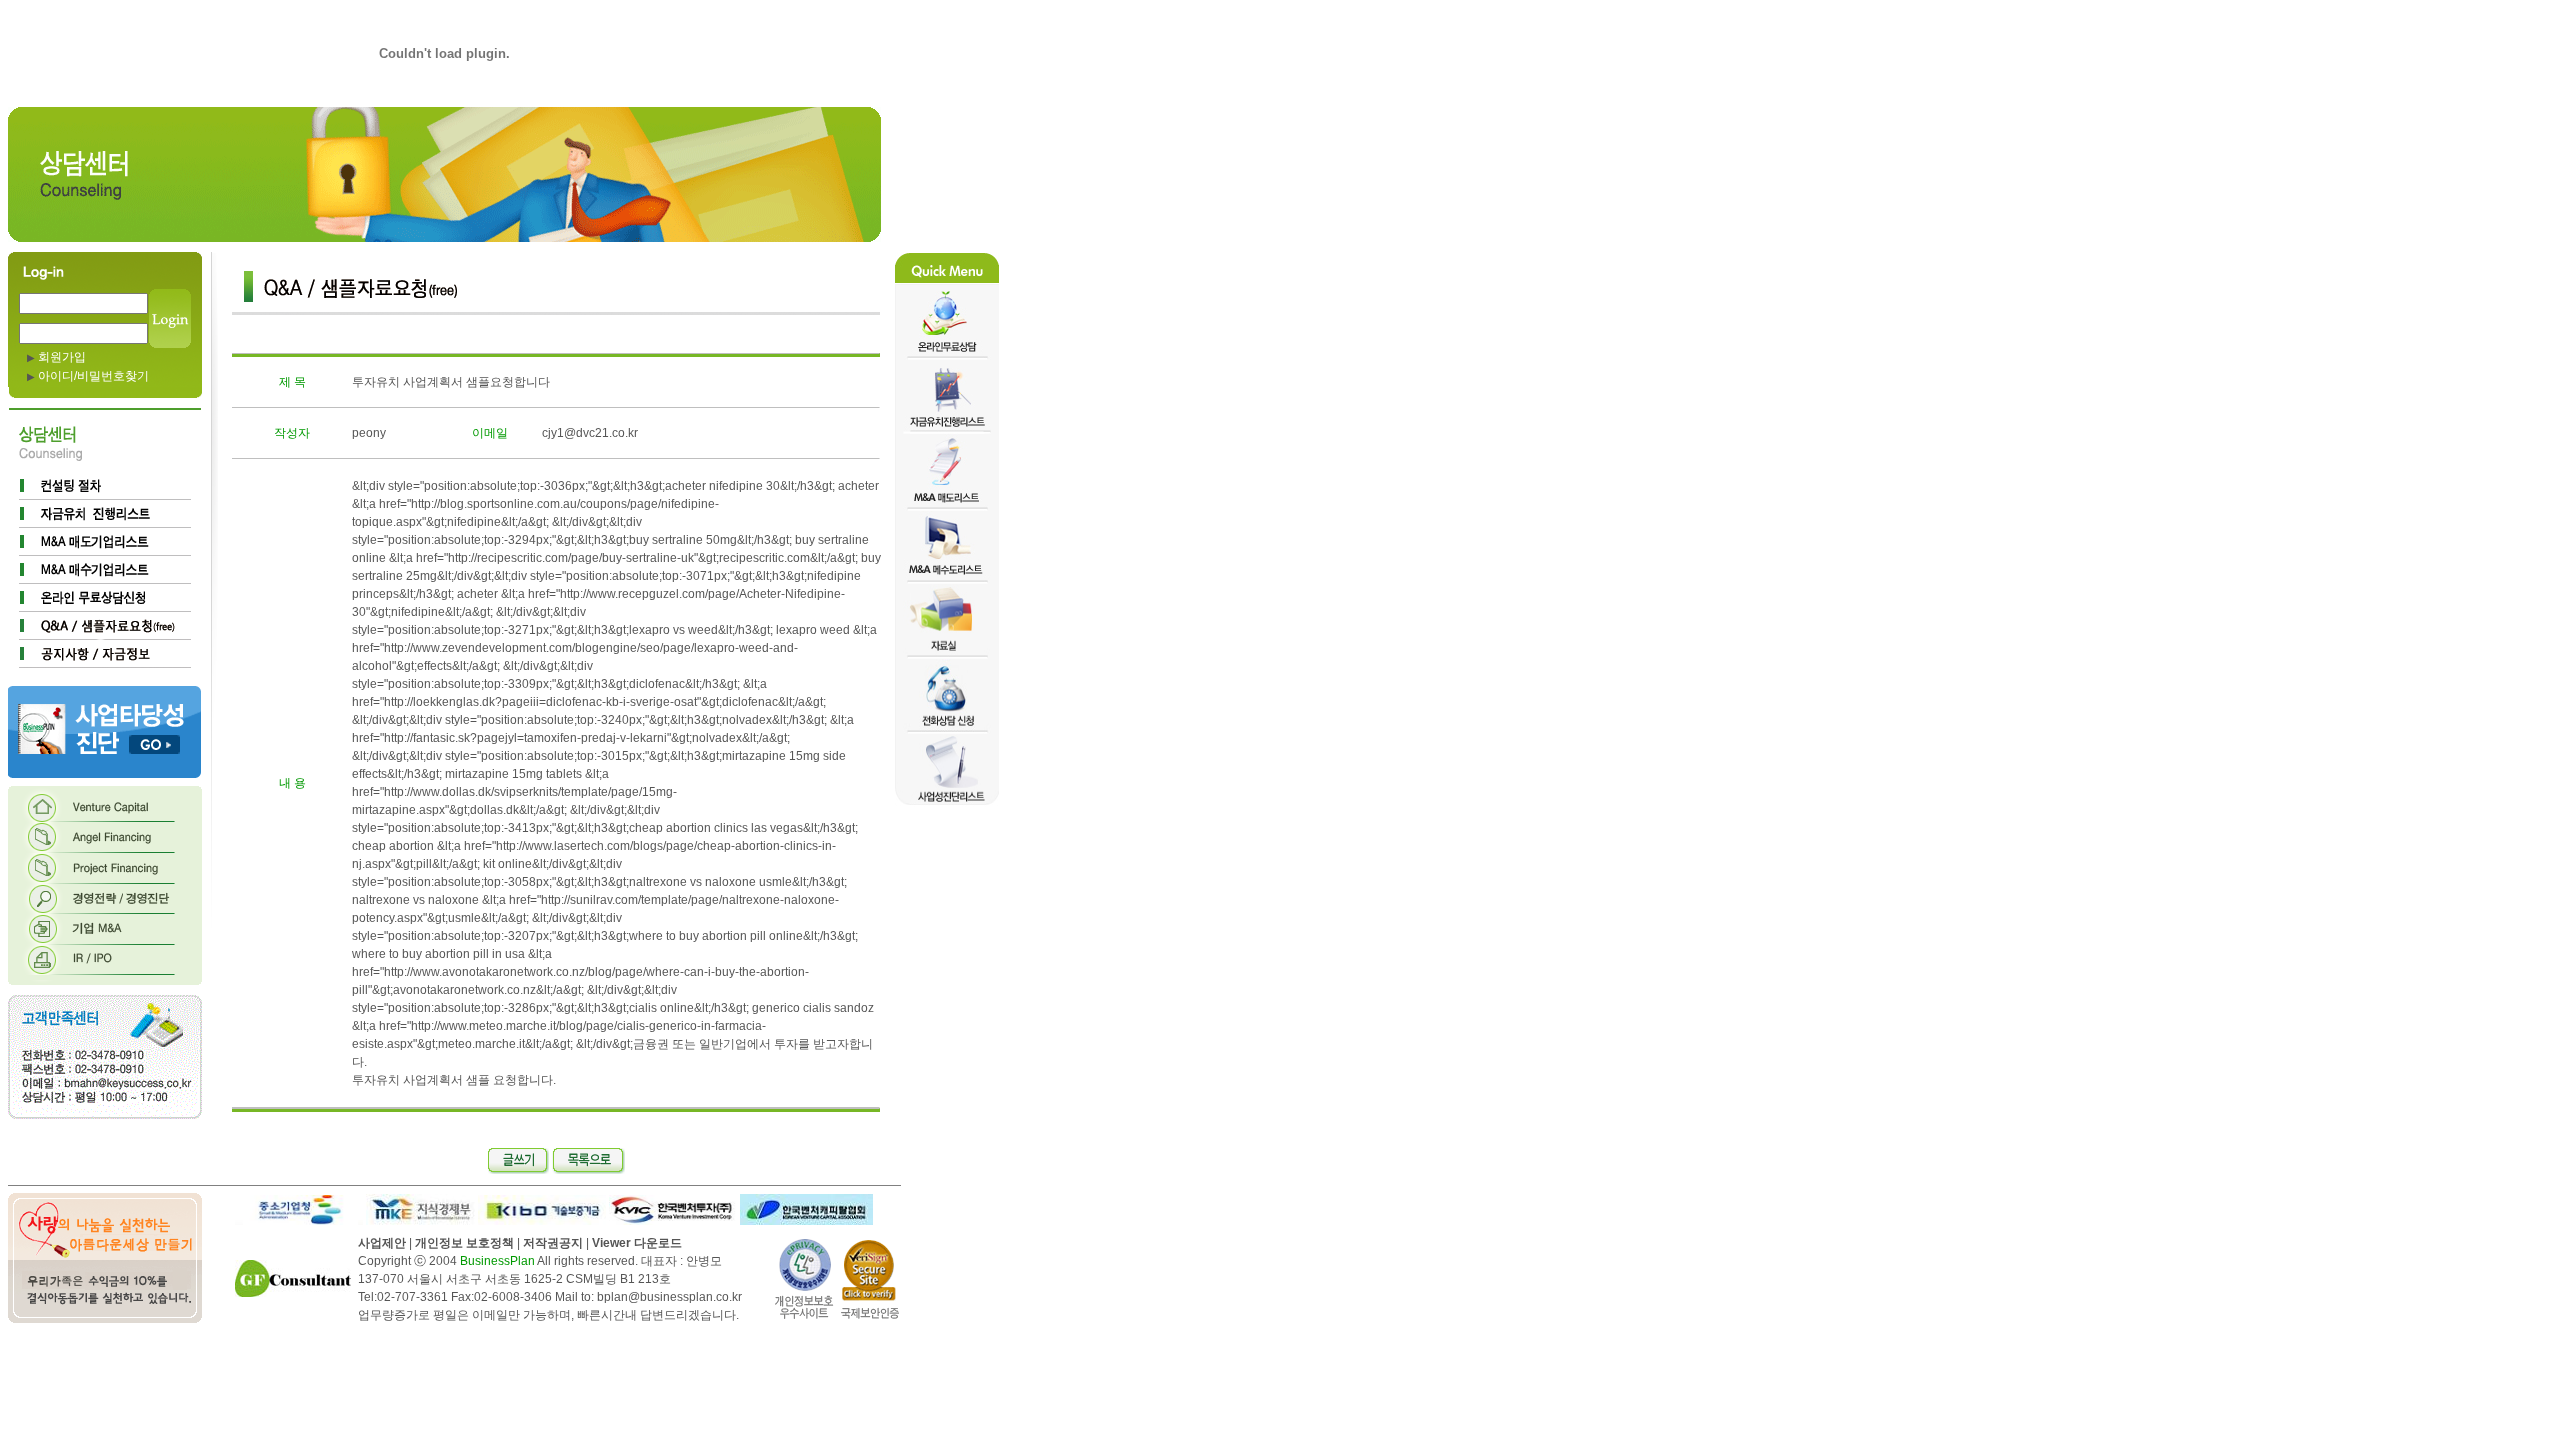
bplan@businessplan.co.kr (669, 1297)
